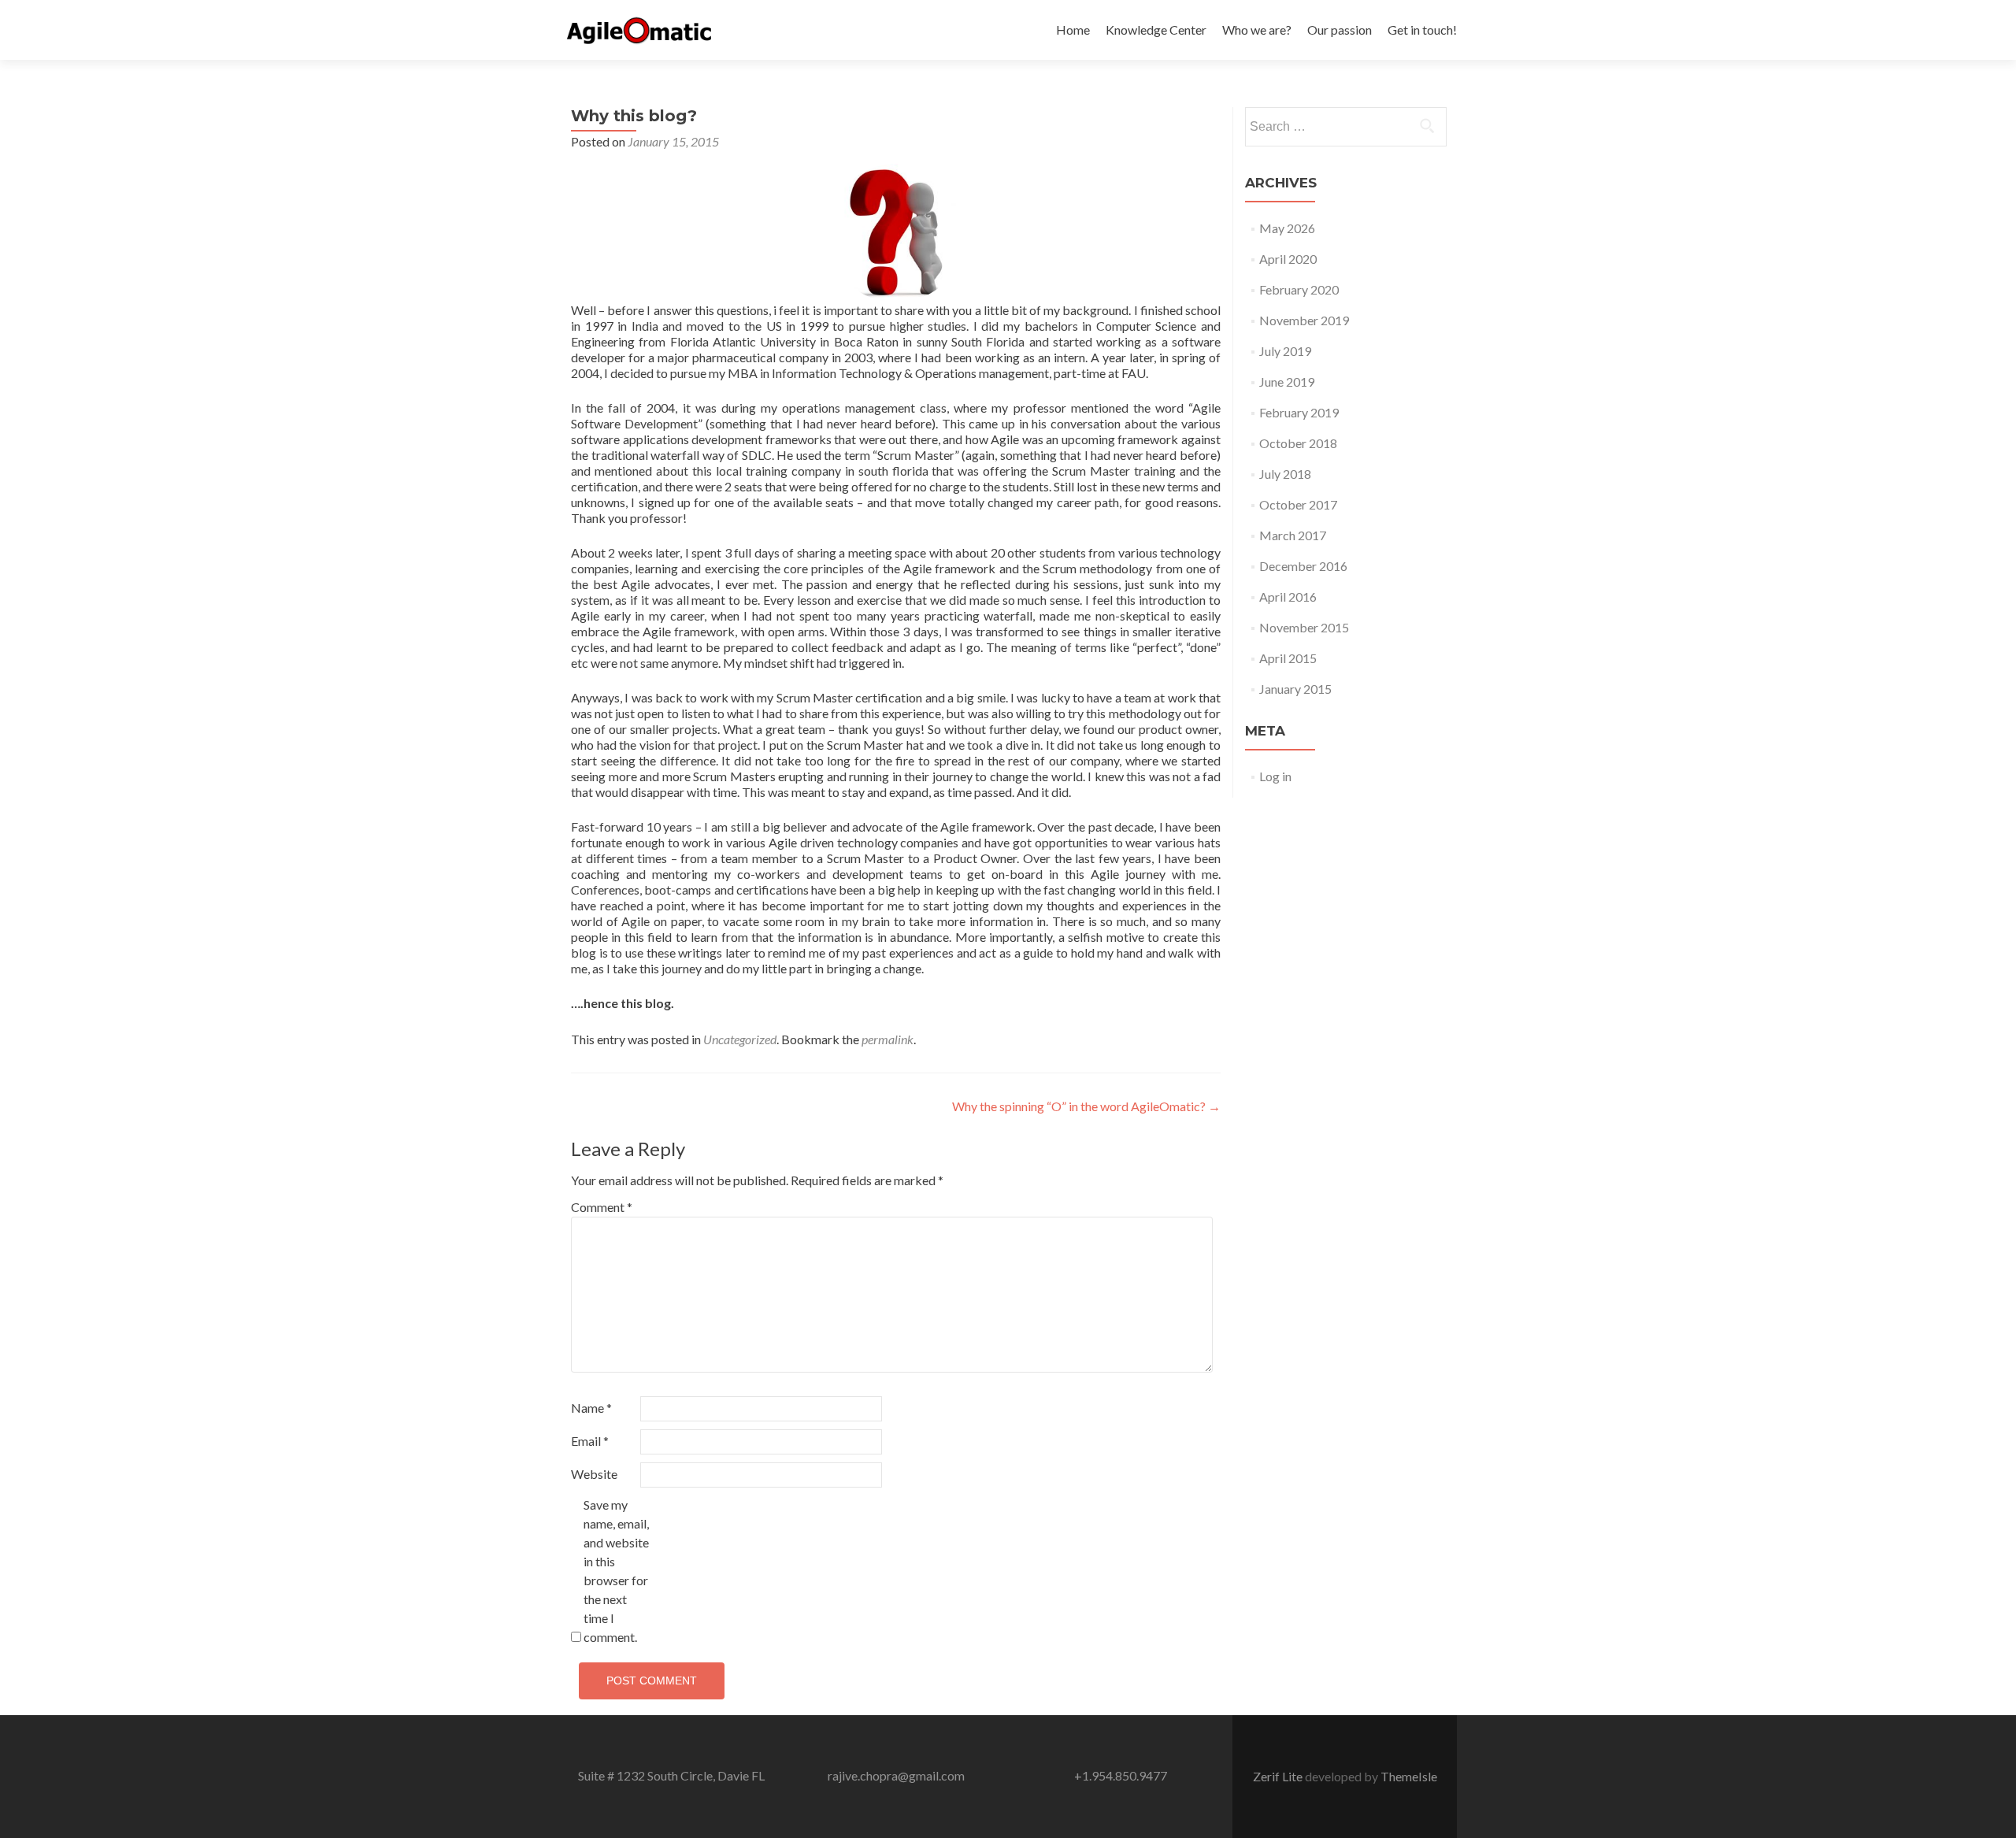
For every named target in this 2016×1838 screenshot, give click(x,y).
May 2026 (1287, 228)
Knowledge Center (1156, 30)
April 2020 (1288, 259)
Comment (602, 1207)
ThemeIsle (1409, 1776)
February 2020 (1299, 289)
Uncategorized (740, 1039)
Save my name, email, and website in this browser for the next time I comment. (616, 1571)
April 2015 (1288, 658)
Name (591, 1408)
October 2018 (1298, 443)
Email (590, 1441)
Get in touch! (1422, 30)
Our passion (1340, 30)
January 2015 (1295, 689)
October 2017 (1298, 504)
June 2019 (1287, 382)
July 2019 (1285, 351)
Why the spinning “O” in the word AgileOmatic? (1086, 1106)
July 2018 (1285, 474)
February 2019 (1299, 412)
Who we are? (1257, 30)
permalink (888, 1039)
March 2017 (1293, 535)
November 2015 (1304, 627)
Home (1073, 30)
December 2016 (1303, 566)
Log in (1275, 776)
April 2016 (1288, 597)
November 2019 (1304, 320)
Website (594, 1474)
